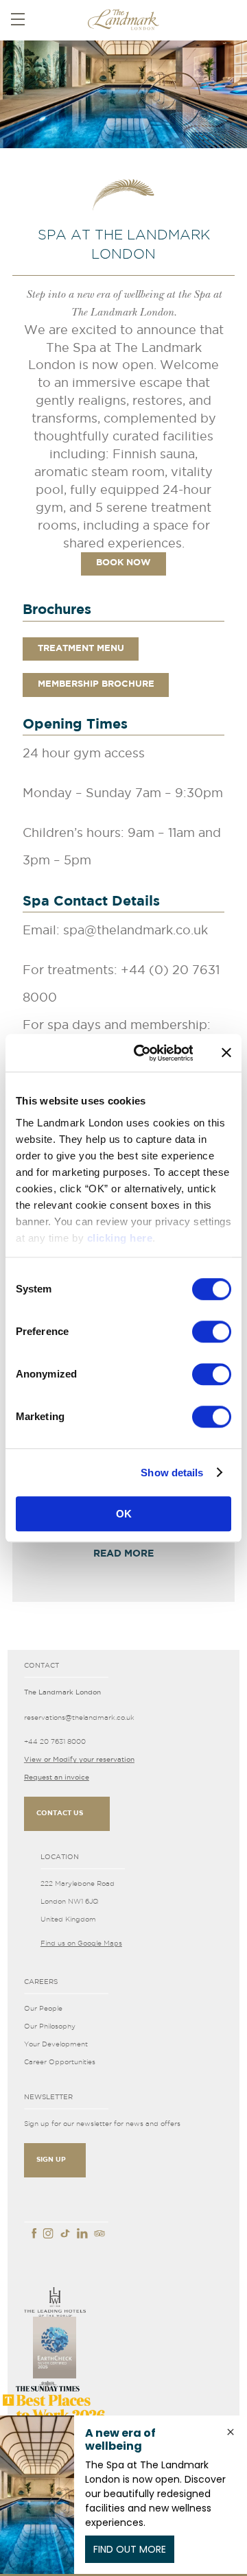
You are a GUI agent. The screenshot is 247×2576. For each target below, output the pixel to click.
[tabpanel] (123, 92)
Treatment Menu (81, 649)
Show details (172, 1473)
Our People (43, 2008)
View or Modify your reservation (79, 1759)
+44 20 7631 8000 (55, 1741)
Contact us (60, 1813)
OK (124, 1514)
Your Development (56, 2044)
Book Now (123, 563)
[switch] (212, 1332)
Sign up (51, 2160)
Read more (123, 1554)
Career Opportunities (60, 2062)
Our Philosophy (50, 2026)
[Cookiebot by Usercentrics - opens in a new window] (142, 1053)
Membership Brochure (96, 684)
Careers (41, 1982)
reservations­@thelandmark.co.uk (79, 1717)
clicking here (120, 1238)
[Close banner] (226, 1053)
